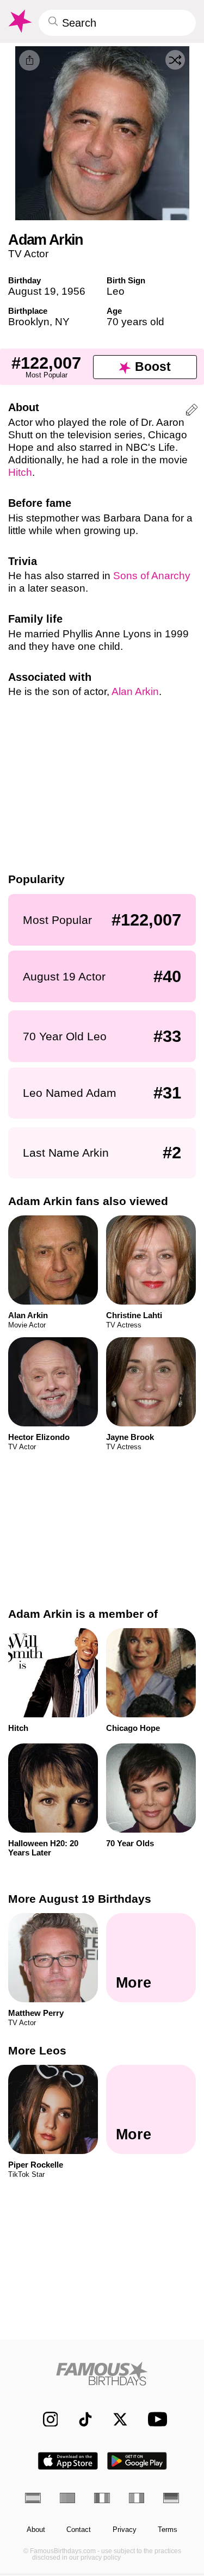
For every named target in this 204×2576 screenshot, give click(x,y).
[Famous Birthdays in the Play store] (137, 2461)
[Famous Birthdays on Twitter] (115, 2419)
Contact (79, 2530)
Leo (116, 291)
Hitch (20, 472)
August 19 (32, 291)
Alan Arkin (135, 691)
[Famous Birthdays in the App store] (68, 2461)
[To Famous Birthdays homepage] (19, 21)
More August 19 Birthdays (80, 1899)
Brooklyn (29, 322)
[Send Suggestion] (192, 411)
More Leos (37, 2050)
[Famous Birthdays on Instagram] (45, 2419)
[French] (102, 2498)
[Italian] (137, 2498)
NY (62, 322)
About (36, 2530)
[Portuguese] (68, 2498)
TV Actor (28, 254)
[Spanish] (33, 2498)
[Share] (29, 60)
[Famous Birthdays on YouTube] (154, 2419)
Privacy (125, 2530)
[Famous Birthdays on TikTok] (80, 2419)
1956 (73, 291)
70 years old (135, 322)
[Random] (175, 60)
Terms (168, 2530)
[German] (171, 2498)
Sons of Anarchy (152, 576)
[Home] (102, 2373)
